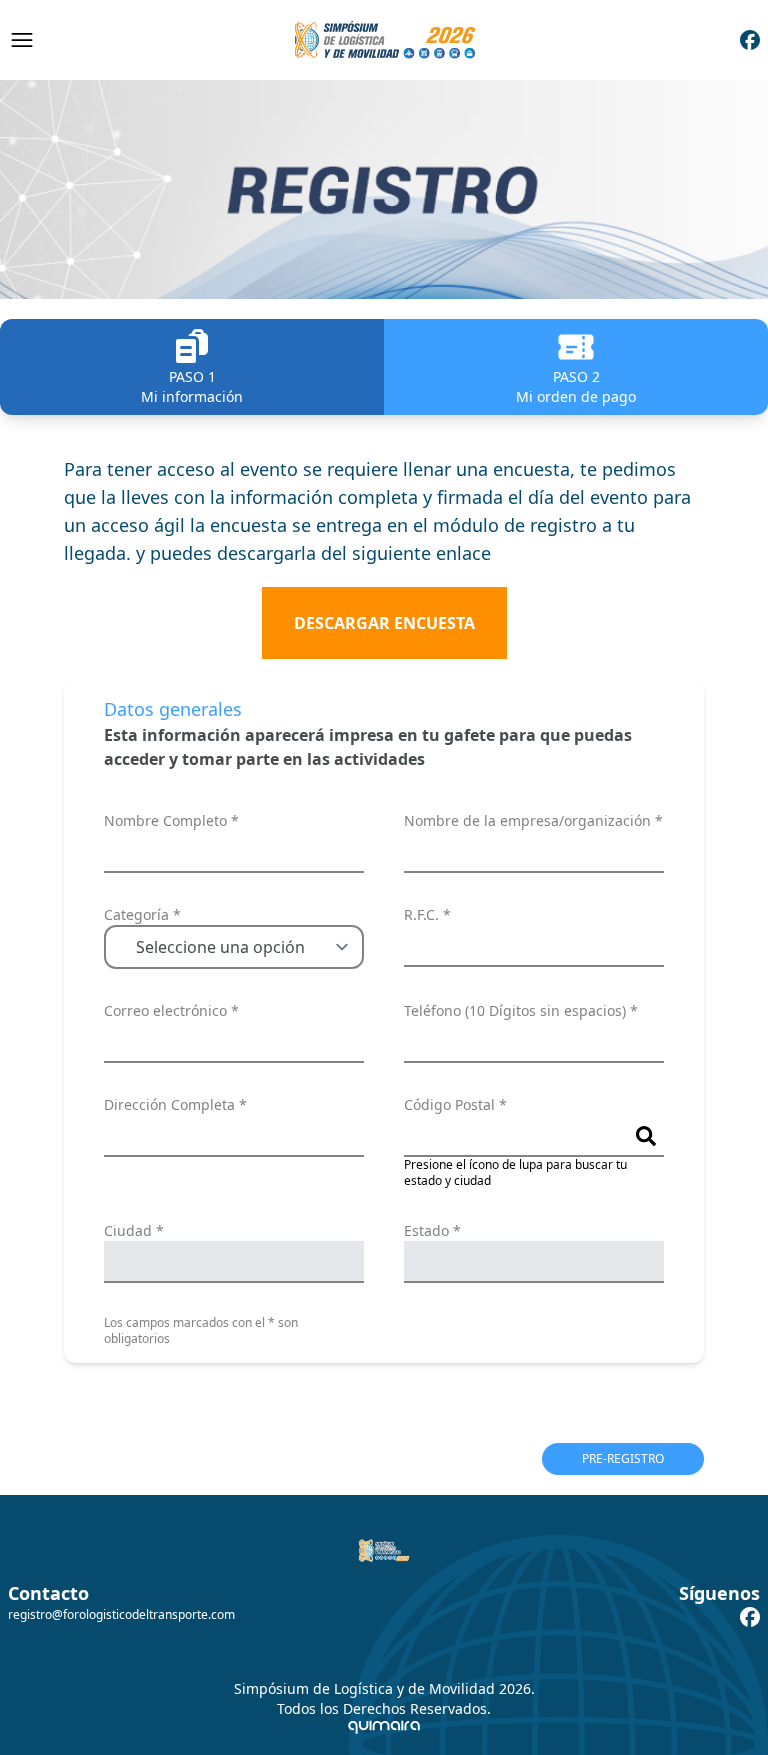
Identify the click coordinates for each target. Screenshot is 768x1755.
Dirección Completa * (175, 1104)
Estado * (432, 1230)
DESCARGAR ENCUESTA (384, 623)
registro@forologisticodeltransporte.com (121, 1615)
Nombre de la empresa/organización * (533, 820)
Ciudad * (134, 1230)
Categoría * (142, 914)
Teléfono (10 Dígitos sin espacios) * (521, 1010)
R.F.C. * (427, 914)
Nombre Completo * (171, 820)
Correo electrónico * (171, 1010)
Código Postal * (455, 1104)
